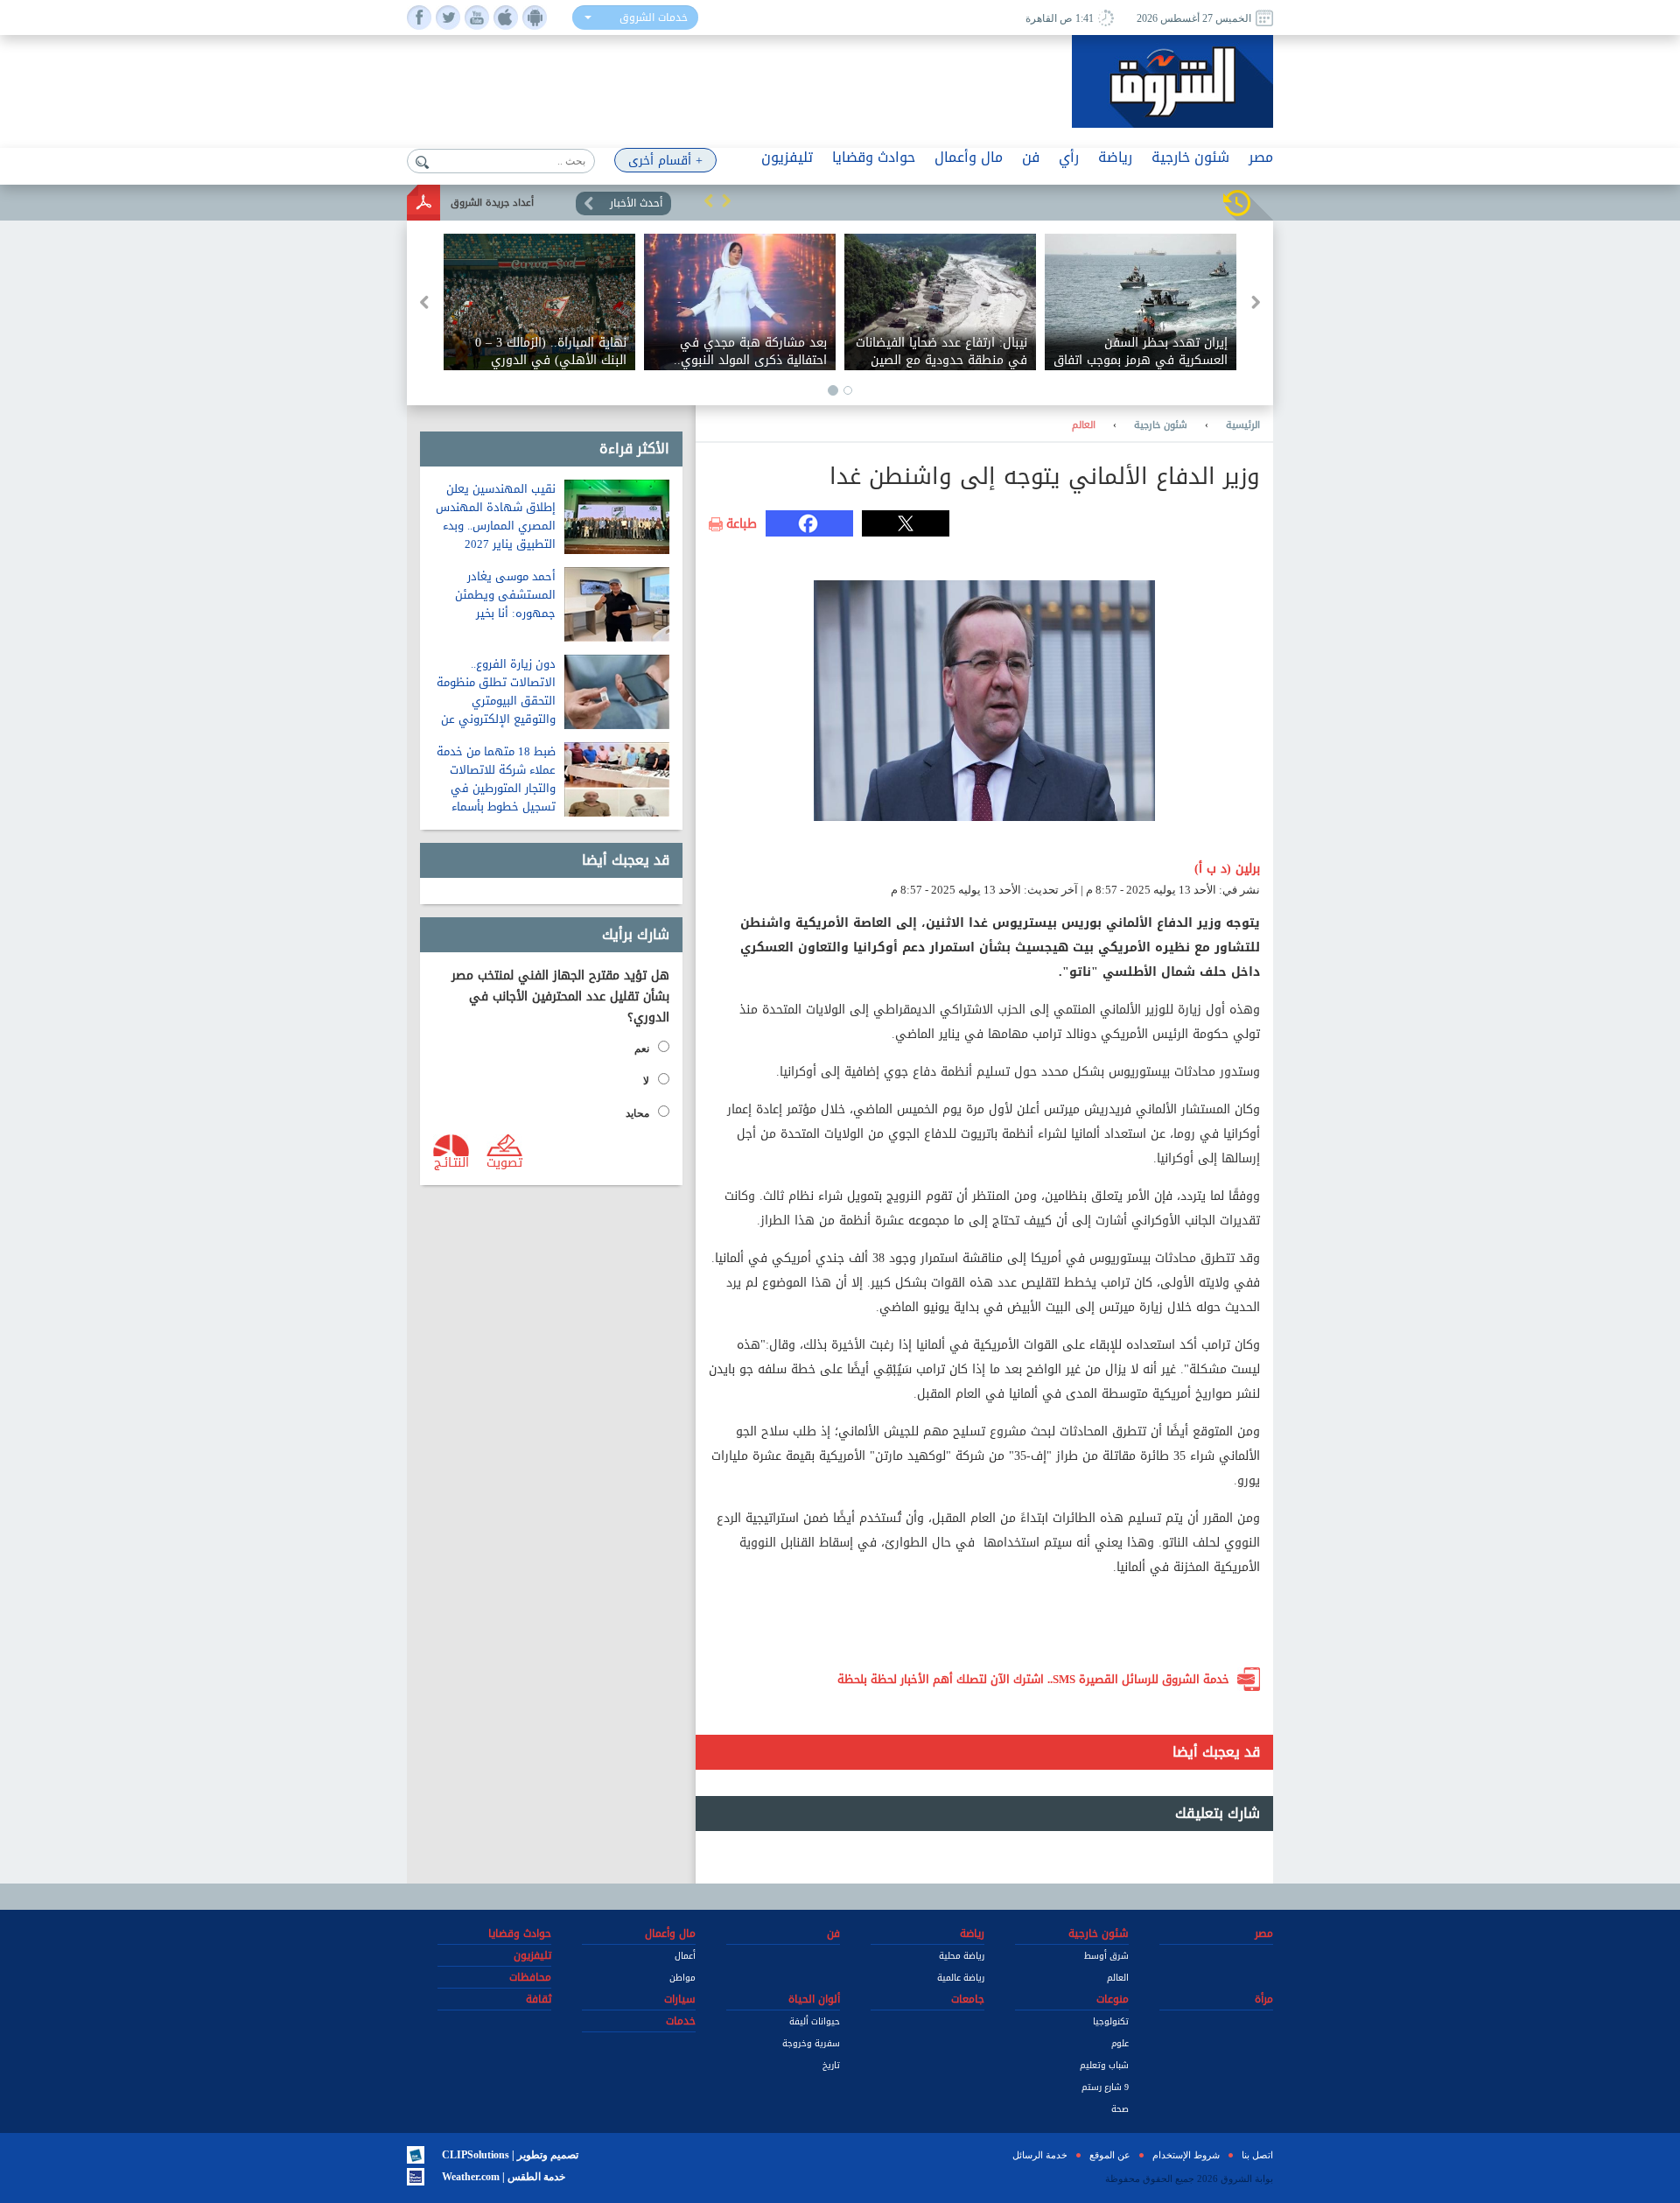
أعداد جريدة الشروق (492, 203)
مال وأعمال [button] (969, 157)
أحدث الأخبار (636, 203)
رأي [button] (1069, 157)
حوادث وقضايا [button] (874, 157)
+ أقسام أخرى (665, 161)
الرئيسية (1243, 425)
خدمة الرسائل (1040, 2155)
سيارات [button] (680, 1999)
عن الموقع (1110, 2155)
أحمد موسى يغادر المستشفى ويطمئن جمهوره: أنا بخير (505, 595)
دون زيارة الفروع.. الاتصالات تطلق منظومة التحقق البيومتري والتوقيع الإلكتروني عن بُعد (496, 701)
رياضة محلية (962, 1956)
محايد (637, 1113)
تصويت (504, 1161)
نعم (642, 1049)
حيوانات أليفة (815, 2021)
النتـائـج (451, 1161)
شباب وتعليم (1104, 2065)
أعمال (685, 1956)
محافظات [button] (530, 1977)
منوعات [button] (1113, 1999)
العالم (1084, 425)
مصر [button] (1261, 157)
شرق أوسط (1106, 1956)
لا (646, 1081)
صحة (1120, 2109)
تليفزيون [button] (787, 157)
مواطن (682, 1978)
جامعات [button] (968, 1999)
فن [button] (1031, 157)
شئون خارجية (1161, 425)
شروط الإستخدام (1186, 2155)
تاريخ (831, 2065)
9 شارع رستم (1105, 2087)
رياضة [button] (1115, 157)
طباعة (742, 524)
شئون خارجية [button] (1190, 157)
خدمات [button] (681, 2021)
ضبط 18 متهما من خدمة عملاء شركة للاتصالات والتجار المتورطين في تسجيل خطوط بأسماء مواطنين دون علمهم (496, 788)
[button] (709, 200)
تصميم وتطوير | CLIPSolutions (510, 2155)
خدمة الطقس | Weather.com (504, 2177)
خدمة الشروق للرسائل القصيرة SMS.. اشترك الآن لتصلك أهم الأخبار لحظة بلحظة (1033, 1679)
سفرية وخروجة (811, 2043)
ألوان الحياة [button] (814, 1999)
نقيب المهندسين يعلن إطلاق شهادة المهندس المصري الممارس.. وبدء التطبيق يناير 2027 (496, 516)
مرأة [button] (1264, 1999)
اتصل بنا (1257, 2155)
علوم (1120, 2043)
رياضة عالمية (961, 1978)
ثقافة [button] (539, 1999)
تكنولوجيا (1111, 2021)
